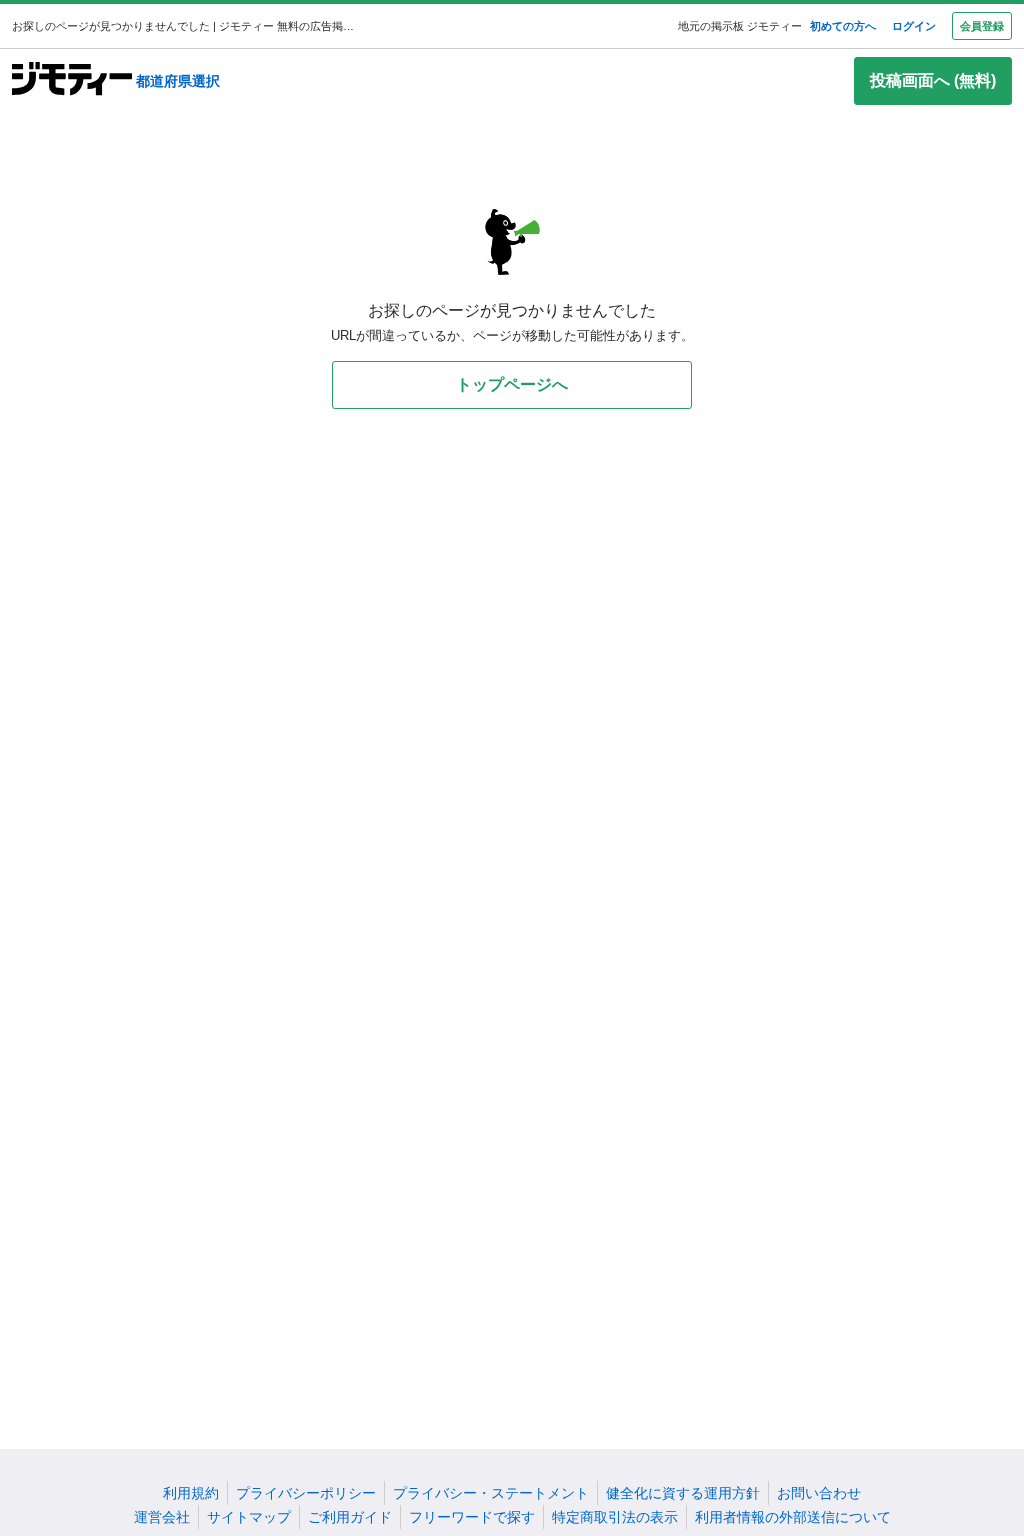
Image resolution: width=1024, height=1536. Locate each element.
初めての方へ (843, 26)
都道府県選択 (178, 81)
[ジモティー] (72, 80)
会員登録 (982, 26)
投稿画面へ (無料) (933, 80)
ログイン (914, 26)
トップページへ (512, 384)
